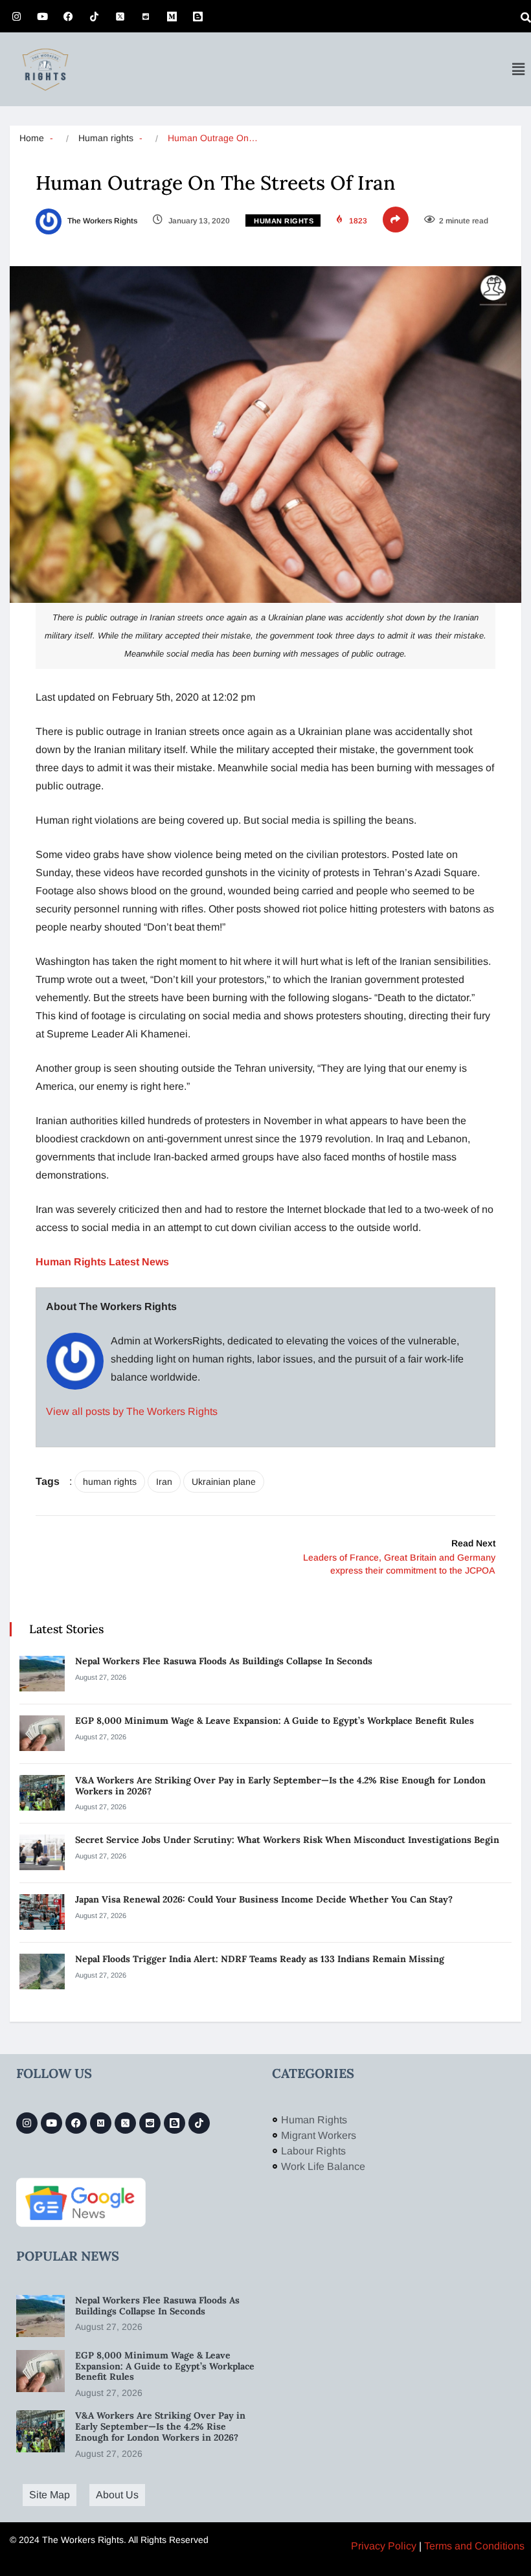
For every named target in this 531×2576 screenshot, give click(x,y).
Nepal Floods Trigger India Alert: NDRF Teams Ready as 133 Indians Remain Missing (261, 1959)
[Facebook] (68, 16)
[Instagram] (16, 16)
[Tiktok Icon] (94, 16)
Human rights (106, 138)
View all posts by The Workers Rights (132, 1411)
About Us (117, 2495)
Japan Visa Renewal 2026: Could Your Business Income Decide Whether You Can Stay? (264, 1899)
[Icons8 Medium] (101, 2123)
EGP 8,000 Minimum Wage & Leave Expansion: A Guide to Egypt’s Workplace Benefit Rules (275, 1721)
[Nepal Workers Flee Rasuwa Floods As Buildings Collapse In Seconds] (42, 1674)
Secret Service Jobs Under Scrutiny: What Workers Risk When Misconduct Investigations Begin (288, 1840)
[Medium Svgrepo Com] (172, 16)
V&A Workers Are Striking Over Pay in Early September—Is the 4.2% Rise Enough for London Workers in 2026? (280, 1786)
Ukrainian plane (224, 1482)
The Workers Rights (101, 221)
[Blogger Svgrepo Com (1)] (198, 16)
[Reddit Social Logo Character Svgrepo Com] (146, 16)
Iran (164, 1482)
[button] (518, 69)
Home (32, 138)
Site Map (50, 2495)
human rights (110, 1482)
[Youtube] (42, 16)
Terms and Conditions (474, 2546)
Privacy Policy (384, 2546)
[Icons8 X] (120, 16)
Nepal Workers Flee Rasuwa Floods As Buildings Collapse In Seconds (225, 1661)
